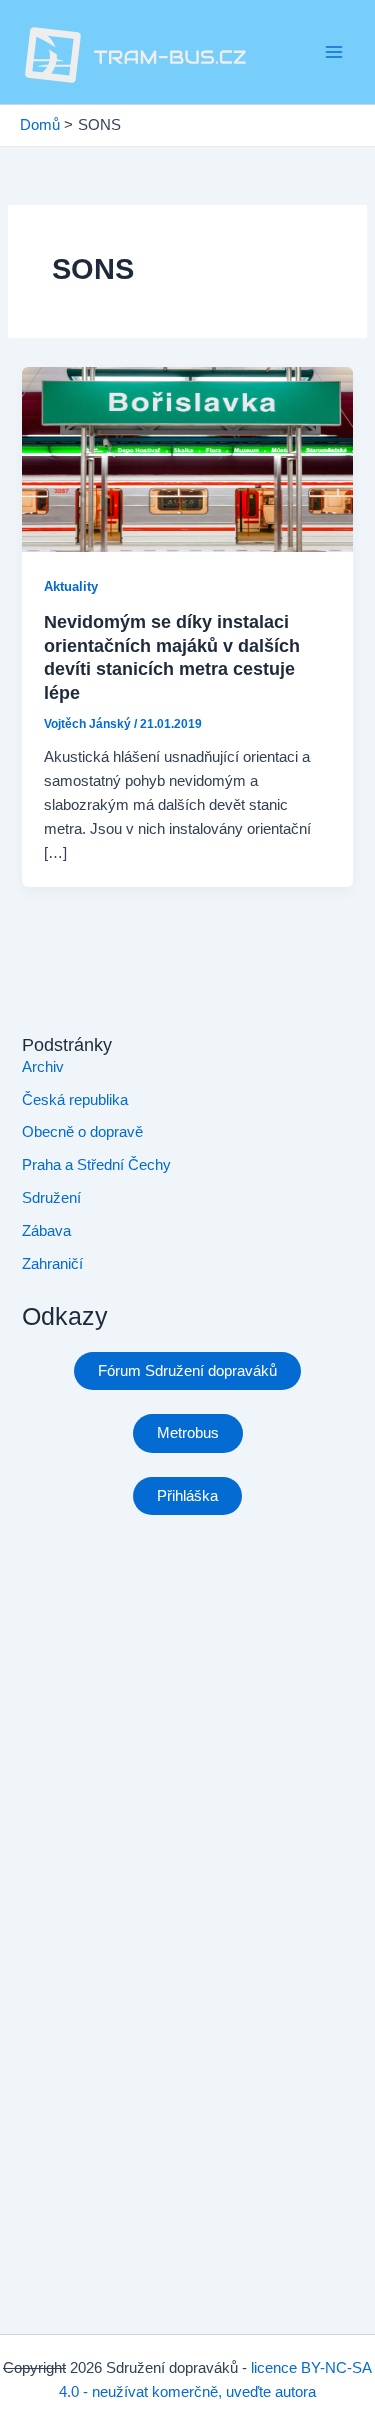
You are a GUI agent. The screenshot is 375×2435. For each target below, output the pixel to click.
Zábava (46, 1231)
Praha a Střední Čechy (96, 1165)
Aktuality (71, 586)
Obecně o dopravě (82, 1132)
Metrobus (188, 1433)
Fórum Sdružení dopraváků (187, 1371)
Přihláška (187, 1496)
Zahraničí (52, 1264)
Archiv (43, 1067)
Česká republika (75, 1100)
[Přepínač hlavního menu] (334, 52)
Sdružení (51, 1198)
